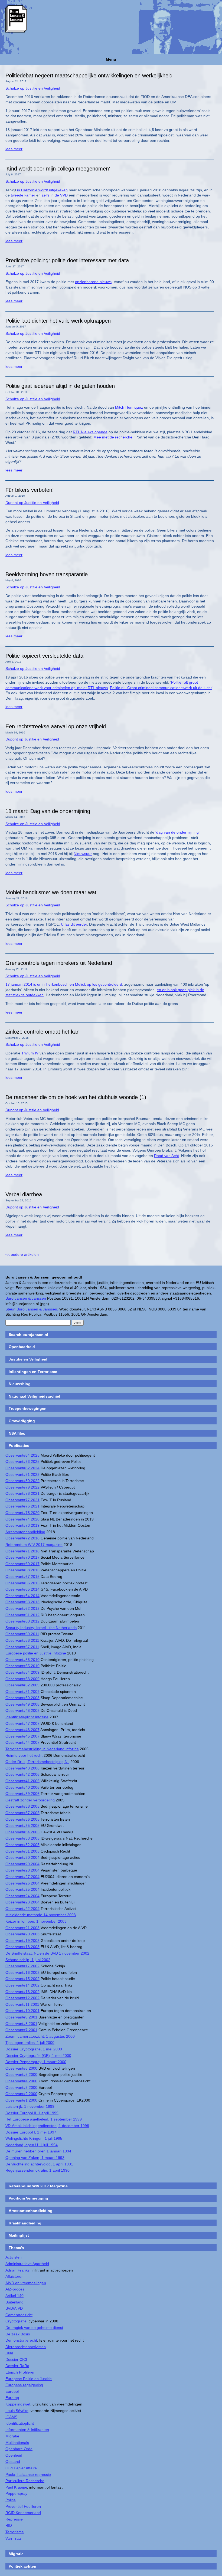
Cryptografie (16, 2321)
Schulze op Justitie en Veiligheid (33, 88)
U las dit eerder (74, 924)
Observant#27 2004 (22, 1877)
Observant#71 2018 (22, 1551)
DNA (9, 2353)
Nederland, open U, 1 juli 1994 (32, 2145)
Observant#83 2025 (22, 1461)
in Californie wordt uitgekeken (42, 190)
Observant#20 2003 (22, 1934)
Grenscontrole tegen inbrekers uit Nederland (59, 963)
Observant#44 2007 (22, 1742)
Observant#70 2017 (22, 1557)
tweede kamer (23, 195)
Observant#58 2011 (22, 1640)
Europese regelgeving (24, 2385)
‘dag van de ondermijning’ (177, 832)
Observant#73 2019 (22, 1525)
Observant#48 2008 (22, 1710)
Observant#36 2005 (22, 1819)
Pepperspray (16, 2493)
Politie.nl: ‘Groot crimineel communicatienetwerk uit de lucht (161, 688)
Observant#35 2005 (22, 1826)
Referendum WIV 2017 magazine (34, 1545)
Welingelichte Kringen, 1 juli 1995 (34, 2138)
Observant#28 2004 (22, 1870)
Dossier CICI (16, 2359)
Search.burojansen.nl (28, 1335)
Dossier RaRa (17, 2366)
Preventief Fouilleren (23, 2506)
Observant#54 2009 (22, 1672)
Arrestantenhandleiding (25, 1532)
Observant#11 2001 (22, 2004)
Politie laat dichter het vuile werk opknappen (58, 321)
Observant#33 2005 (22, 1838)
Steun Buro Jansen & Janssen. (32, 1309)
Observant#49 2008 (22, 1704)
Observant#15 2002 (22, 1979)
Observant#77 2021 (22, 1500)
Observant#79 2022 (22, 1487)
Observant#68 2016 (22, 1570)
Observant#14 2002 (22, 1985)
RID (9, 2525)
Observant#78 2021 (22, 1493)
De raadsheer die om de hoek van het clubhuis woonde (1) (76, 1097)
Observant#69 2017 (22, 1564)
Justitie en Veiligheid (28, 1359)
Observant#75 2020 (22, 1513)
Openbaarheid (22, 1347)
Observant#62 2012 (22, 1608)
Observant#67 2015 (22, 1577)
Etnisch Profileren (20, 2372)
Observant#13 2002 (22, 1992)
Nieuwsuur (83, 854)
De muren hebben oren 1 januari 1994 (38, 2151)
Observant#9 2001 (21, 2017)
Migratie (12, 2436)
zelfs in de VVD (55, 195)
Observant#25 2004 (22, 1889)
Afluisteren (14, 2276)
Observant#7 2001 (21, 2030)
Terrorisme (15, 2532)
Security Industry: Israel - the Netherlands (41, 1628)
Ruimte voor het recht (24, 1755)
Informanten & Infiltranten (27, 2430)
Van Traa (13, 2538)
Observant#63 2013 (22, 1602)
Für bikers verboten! (30, 490)
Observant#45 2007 (22, 1736)
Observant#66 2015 (22, 1583)
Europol (12, 2391)
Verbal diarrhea (24, 1194)
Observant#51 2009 (22, 1692)
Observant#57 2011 (22, 1647)
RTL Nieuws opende (90, 432)
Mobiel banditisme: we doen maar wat (51, 892)
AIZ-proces (15, 2289)
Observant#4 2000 (21, 2081)
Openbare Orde (19, 2449)
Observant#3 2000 (21, 2087)
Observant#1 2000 (21, 2100)
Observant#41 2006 (22, 1781)
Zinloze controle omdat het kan (43, 1032)
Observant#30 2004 (22, 1857)
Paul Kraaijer (16, 2487)
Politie (11, 2500)
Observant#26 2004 (22, 1883)
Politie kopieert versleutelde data (44, 656)
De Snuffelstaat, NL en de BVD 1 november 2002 (47, 1953)
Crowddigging (22, 1421)
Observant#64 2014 (22, 1596)
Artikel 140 (14, 2296)
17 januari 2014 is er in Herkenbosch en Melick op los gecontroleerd (64, 984)
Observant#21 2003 (22, 1928)
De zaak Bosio (18, 2334)
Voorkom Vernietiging (28, 2198)
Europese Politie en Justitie (29, 2379)
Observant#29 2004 (22, 1864)
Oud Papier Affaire (21, 2468)
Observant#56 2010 (22, 1660)
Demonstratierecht (21, 2340)
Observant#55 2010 (22, 1666)
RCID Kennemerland (23, 2513)
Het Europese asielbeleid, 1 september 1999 (44, 2119)
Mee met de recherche (113, 437)
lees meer (14, 149)
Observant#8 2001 (21, 2024)
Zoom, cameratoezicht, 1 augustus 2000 (40, 2036)
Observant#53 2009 (22, 1679)
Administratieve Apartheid (27, 2264)
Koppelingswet (18, 2404)
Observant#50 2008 (22, 1698)
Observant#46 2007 (22, 1730)
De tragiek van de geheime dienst (34, 2328)
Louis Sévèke (17, 2411)
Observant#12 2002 (22, 1998)
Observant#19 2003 (22, 1941)
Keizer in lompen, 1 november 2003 (36, 1921)
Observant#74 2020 (22, 1519)
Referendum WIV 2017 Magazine (38, 2186)
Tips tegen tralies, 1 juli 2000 (30, 2043)
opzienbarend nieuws (93, 282)
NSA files (17, 1433)
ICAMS (11, 2417)
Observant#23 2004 (22, 1902)
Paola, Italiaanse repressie (28, 2475)
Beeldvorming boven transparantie (47, 574)
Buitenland (14, 2302)
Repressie (14, 2519)
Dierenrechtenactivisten (26, 2347)
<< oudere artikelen (22, 1254)
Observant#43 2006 (22, 1768)
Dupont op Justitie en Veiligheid (32, 503)
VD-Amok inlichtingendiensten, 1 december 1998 (47, 2126)
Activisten (14, 2257)
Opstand (13, 2462)
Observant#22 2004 (22, 1909)
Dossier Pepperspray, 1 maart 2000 (36, 2062)
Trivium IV (30, 1053)
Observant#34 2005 (22, 1832)
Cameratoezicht (19, 2315)
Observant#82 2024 (22, 1468)
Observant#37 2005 (22, 1813)
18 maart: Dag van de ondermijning (48, 811)
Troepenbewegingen (28, 1408)
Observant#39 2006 (22, 1794)
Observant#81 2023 (22, 1474)
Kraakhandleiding (25, 2223)
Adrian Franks (17, 2270)
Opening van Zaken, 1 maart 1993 (35, 2158)
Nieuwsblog (20, 1384)
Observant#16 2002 (22, 1972)
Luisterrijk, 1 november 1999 (30, 2106)
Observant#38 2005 (22, 1806)
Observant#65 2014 (22, 1589)
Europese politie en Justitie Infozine (36, 1653)
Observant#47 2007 (22, 1723)
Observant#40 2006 (22, 1787)
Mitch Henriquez (129, 407)
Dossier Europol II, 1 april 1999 (32, 2113)
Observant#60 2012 (22, 1621)
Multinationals (17, 2443)
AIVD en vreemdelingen (26, 2283)
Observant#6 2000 (21, 2068)
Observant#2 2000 (21, 2094)
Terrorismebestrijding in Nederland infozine (42, 1749)
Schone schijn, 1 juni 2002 (28, 1960)
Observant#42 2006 (22, 1774)
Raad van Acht (166, 1156)
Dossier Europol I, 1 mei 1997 (31, 2132)
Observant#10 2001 (22, 2011)
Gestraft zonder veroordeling (30, 1800)
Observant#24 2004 (22, 1896)
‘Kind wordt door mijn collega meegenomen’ (58, 169)
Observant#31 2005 (22, 1851)
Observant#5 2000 (21, 2074)
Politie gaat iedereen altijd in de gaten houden (60, 386)
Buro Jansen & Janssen (26, 1298)
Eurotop (12, 2398)
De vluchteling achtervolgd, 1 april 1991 (39, 2164)
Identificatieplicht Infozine (27, 1717)
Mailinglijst (19, 2235)
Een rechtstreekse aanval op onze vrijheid (56, 726)
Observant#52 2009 (22, 1685)
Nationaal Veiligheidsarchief (35, 1396)
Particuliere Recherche (25, 2481)
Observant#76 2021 (22, 1506)
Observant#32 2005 (22, 1845)
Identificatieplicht (20, 2423)
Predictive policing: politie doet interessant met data (67, 260)
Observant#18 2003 (22, 1947)
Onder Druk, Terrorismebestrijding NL (37, 1762)
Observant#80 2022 (22, 1481)
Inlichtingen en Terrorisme (33, 1372)
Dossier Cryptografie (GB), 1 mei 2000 (38, 2056)
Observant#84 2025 (22, 1455)
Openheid (14, 2455)
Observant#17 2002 (22, 1966)
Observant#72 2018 (22, 1538)
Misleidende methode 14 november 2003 (41, 1915)
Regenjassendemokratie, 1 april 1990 (37, 2170)
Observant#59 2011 (22, 1634)
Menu (111, 59)
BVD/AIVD (14, 2308)
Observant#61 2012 (22, 1615)
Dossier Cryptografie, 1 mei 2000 (34, 2049)
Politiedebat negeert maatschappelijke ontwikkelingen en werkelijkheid (89, 76)
